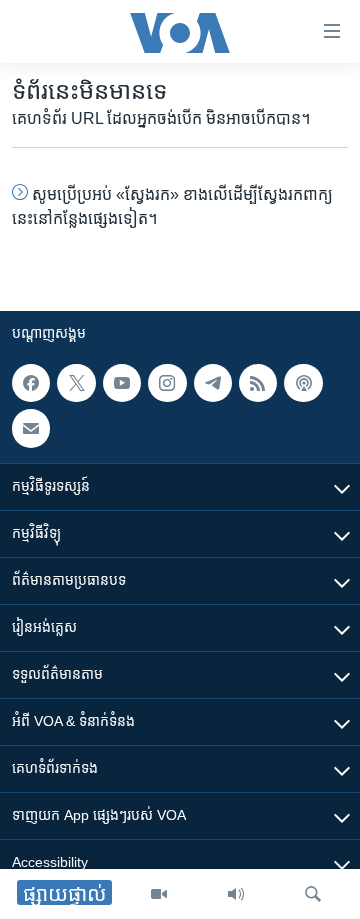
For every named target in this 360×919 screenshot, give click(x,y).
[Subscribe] (31, 429)
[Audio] (236, 894)
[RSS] (258, 383)
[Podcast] (303, 383)
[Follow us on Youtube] (122, 383)
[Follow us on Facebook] (31, 383)
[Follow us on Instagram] (167, 383)
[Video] (159, 894)
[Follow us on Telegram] (213, 383)
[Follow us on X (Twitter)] (76, 383)
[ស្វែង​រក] (313, 894)
